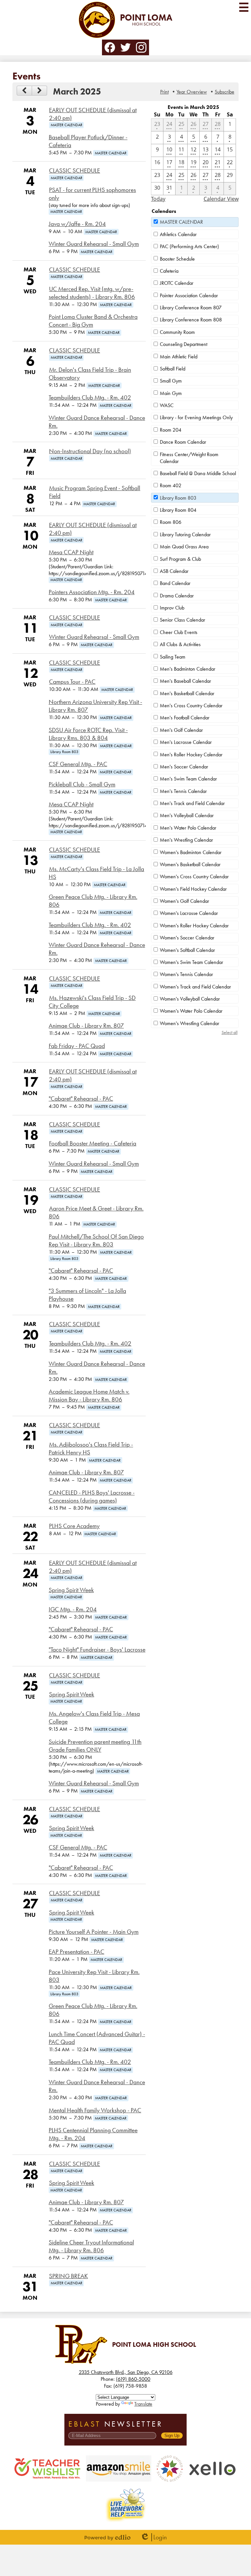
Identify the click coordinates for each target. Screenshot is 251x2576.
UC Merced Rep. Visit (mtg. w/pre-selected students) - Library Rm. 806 (92, 293)
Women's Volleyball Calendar (190, 999)
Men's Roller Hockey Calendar (191, 755)
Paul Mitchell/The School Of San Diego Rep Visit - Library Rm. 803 (96, 1241)
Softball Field (173, 369)
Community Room (177, 332)
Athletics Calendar (178, 234)
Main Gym (171, 393)
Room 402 (171, 485)
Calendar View (221, 199)
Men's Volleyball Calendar (187, 815)
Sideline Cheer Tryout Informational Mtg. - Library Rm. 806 (91, 2246)
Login (153, 2537)
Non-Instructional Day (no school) (90, 451)
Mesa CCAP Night (71, 552)
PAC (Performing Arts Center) (189, 246)
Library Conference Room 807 (191, 308)
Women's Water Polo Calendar (191, 1011)
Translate (143, 2404)
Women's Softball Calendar (187, 950)
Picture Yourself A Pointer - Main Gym (94, 1932)
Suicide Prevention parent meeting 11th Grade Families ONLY (95, 1746)
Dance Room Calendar (183, 442)
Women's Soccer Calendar (187, 938)
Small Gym (171, 381)
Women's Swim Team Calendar (192, 962)
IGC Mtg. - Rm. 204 (73, 1609)
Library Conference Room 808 (191, 320)
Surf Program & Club (180, 559)
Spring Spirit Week (71, 1590)
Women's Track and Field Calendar (195, 987)
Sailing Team (173, 657)
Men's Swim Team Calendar (188, 779)
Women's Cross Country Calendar (194, 876)
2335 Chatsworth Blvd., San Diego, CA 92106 (126, 2372)
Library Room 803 (178, 498)
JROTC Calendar (177, 283)
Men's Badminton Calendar (188, 669)
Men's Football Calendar (185, 718)
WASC (167, 405)
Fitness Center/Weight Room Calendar (189, 458)
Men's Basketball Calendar (187, 693)
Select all (230, 1032)
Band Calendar (175, 583)
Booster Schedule (177, 259)
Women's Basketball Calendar (190, 864)
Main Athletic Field (179, 357)
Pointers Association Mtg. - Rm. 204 (92, 592)
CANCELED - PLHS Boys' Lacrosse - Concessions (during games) (92, 1497)
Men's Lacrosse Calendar (186, 742)
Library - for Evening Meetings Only (196, 417)
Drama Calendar (177, 596)
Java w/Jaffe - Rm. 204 (77, 224)
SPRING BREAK (68, 2276)
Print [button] (164, 92)
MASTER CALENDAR (181, 222)
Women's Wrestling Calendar (190, 1023)
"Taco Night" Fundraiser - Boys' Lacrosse (97, 1650)
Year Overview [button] (192, 92)
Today (158, 199)
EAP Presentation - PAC (76, 1952)
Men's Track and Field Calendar (192, 803)
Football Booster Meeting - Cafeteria (93, 1143)
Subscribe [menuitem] (225, 92)
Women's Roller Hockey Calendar (194, 926)
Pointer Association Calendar (189, 295)
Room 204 (171, 430)
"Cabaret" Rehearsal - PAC (81, 1099)
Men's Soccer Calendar (184, 767)
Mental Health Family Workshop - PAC (95, 2110)
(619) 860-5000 (133, 2379)
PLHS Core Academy (74, 1526)
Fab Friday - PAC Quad (77, 1046)
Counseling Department (184, 344)
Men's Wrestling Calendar (186, 840)
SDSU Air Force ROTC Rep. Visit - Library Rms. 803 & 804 (88, 734)
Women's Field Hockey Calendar (193, 889)
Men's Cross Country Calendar (191, 705)
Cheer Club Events (179, 632)
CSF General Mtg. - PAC (78, 764)
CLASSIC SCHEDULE (75, 171)
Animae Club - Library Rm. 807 (86, 1026)
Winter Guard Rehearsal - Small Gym (94, 244)
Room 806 (171, 522)
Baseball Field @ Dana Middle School (198, 473)
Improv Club (172, 608)
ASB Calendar (174, 571)
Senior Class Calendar (183, 620)
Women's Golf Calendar (184, 901)
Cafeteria (169, 271)
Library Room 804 (178, 510)
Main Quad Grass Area (184, 547)
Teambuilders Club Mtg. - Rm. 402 (90, 398)
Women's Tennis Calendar (186, 974)
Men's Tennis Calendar (183, 791)
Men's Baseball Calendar (185, 681)
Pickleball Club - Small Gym (82, 784)
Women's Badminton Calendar (191, 852)
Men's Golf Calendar (181, 730)
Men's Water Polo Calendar (188, 828)
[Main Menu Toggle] (244, 7)
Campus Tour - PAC (72, 682)
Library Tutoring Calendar (185, 534)
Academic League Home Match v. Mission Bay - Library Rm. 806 (89, 1396)
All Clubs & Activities (180, 644)
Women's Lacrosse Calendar (189, 913)
